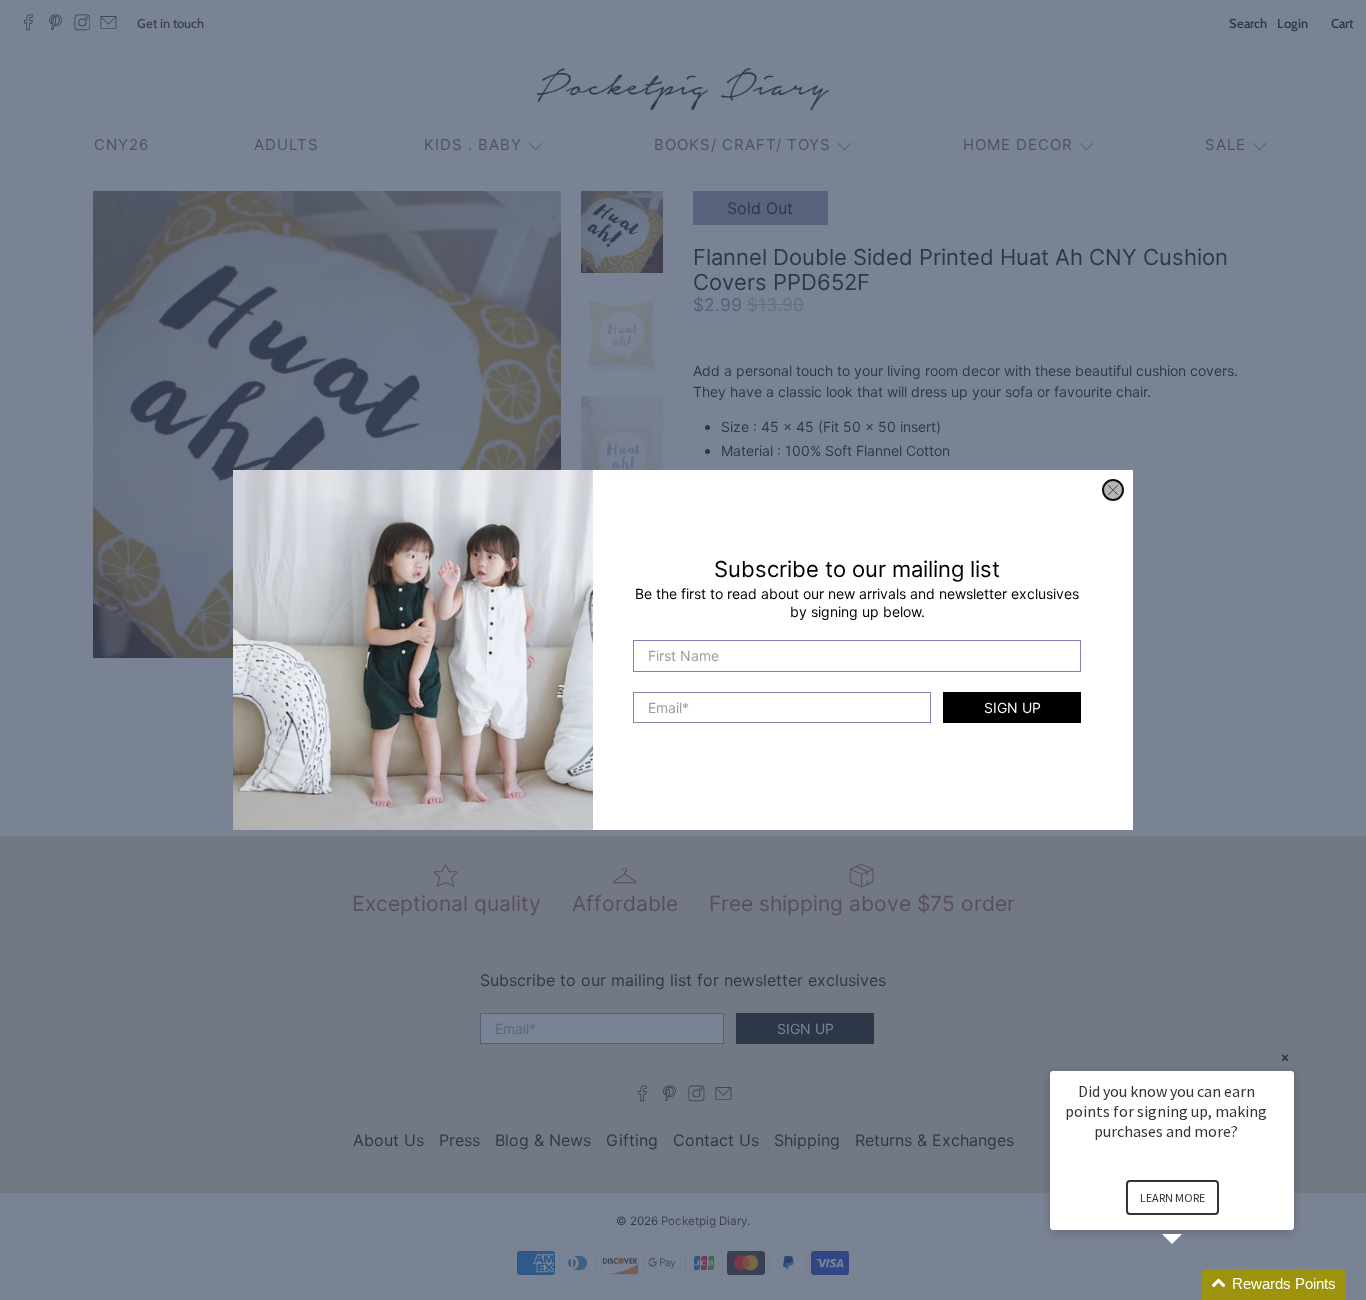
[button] (1196, 1284)
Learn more (1172, 1197)
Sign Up (1012, 707)
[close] (1113, 490)
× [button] (1285, 1057)
